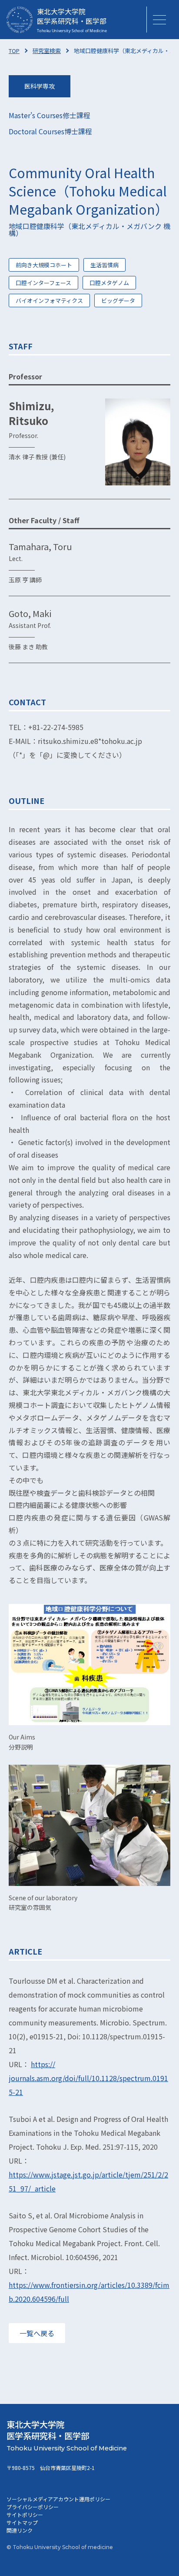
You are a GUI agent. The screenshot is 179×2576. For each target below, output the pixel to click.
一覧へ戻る (37, 2333)
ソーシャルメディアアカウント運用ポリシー (58, 2499)
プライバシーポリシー (33, 2507)
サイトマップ (22, 2522)
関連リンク (20, 2530)
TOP (14, 51)
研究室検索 (47, 51)
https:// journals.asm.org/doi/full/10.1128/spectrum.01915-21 (88, 2078)
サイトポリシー (25, 2515)
